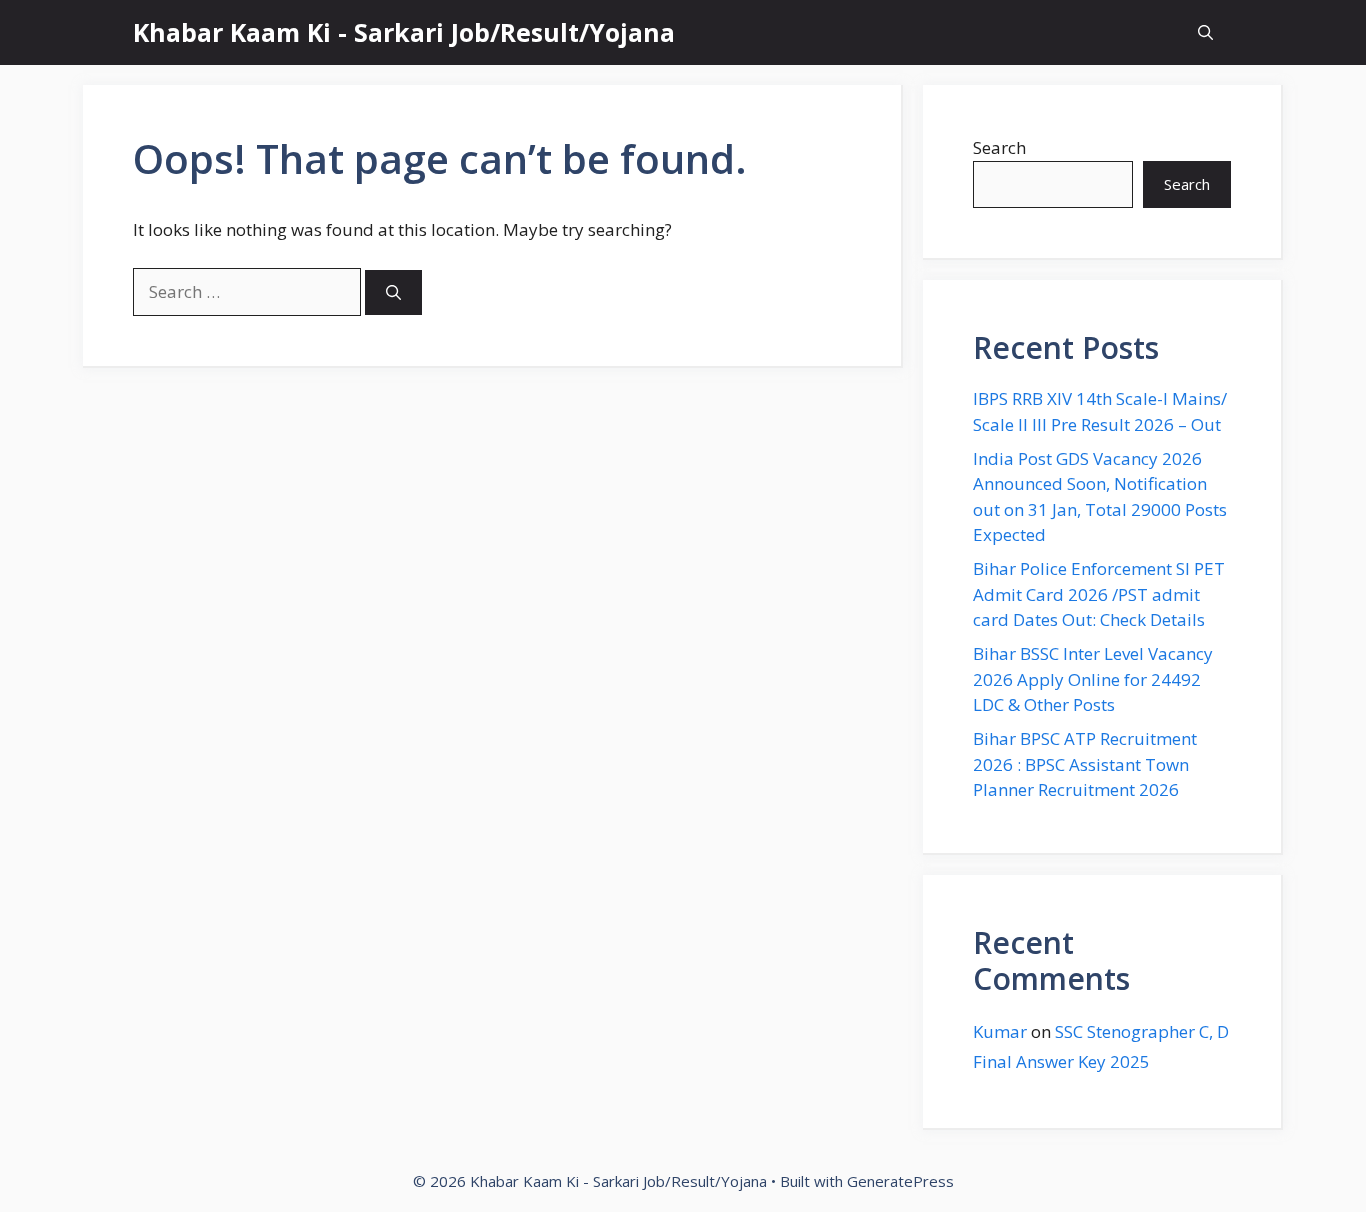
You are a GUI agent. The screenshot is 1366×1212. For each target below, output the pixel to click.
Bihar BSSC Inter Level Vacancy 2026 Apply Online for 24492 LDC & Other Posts (1093, 679)
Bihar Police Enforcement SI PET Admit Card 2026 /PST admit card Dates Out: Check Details (1099, 594)
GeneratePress (900, 1181)
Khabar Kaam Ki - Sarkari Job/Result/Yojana (404, 32)
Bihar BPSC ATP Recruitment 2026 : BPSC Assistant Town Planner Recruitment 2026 (1085, 764)
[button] (1205, 32)
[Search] (393, 292)
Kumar (1000, 1031)
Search (999, 147)
